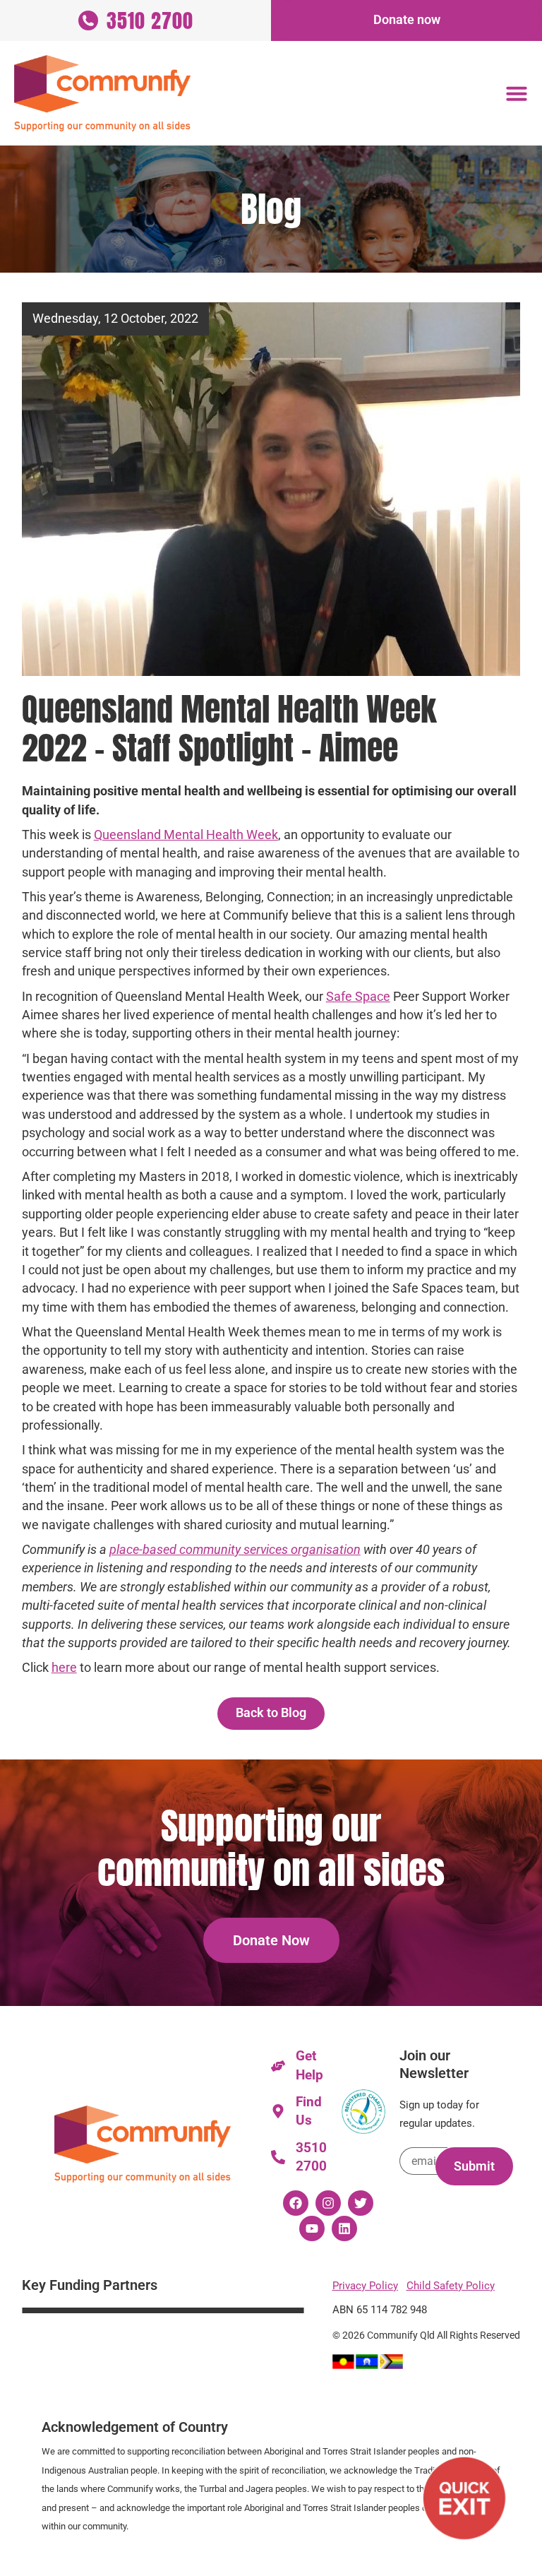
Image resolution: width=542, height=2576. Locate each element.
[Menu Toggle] (517, 93)
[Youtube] (312, 2228)
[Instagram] (328, 2203)
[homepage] (102, 93)
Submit (474, 2166)
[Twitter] (361, 2203)
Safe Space (358, 997)
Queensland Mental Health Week (186, 835)
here (64, 1668)
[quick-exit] (464, 2498)
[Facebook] (296, 2203)
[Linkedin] (344, 2228)
